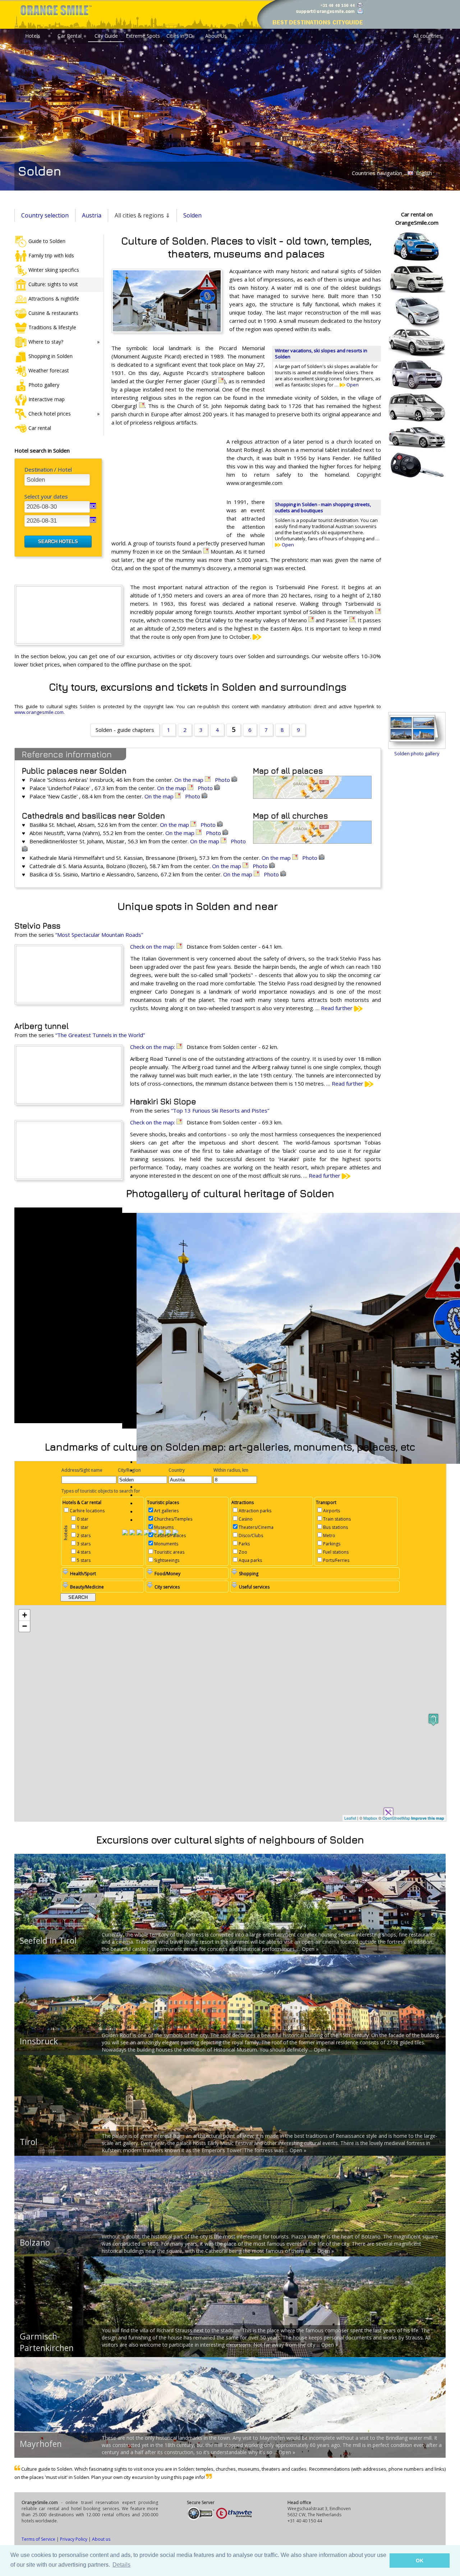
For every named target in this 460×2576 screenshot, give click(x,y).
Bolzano (35, 2242)
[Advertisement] (165, 484)
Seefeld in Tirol (48, 1940)
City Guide (106, 36)
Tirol (29, 2142)
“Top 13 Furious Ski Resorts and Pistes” (220, 1110)
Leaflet (350, 1818)
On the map (190, 780)
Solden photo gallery (417, 753)
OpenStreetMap (396, 1818)
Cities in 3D (180, 36)
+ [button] (25, 1615)
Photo (223, 780)
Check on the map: (153, 946)
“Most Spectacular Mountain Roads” (99, 935)
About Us (216, 36)
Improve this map (428, 1818)
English (423, 173)
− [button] (25, 1626)
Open (352, 385)
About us (101, 2539)
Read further (337, 1008)
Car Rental (70, 36)
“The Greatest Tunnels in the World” (100, 1035)
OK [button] (420, 2561)
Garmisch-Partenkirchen (47, 2342)
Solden (192, 215)
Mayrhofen (41, 2444)
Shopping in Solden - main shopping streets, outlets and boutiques (323, 507)
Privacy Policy (74, 2539)
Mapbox (370, 1818)
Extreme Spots (143, 36)
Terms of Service (38, 2539)
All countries (427, 36)
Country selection (45, 215)
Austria (92, 215)
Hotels (33, 36)
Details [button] (121, 2565)
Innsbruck (39, 2041)
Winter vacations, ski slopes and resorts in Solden (321, 354)
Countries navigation (377, 173)
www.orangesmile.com (39, 712)
